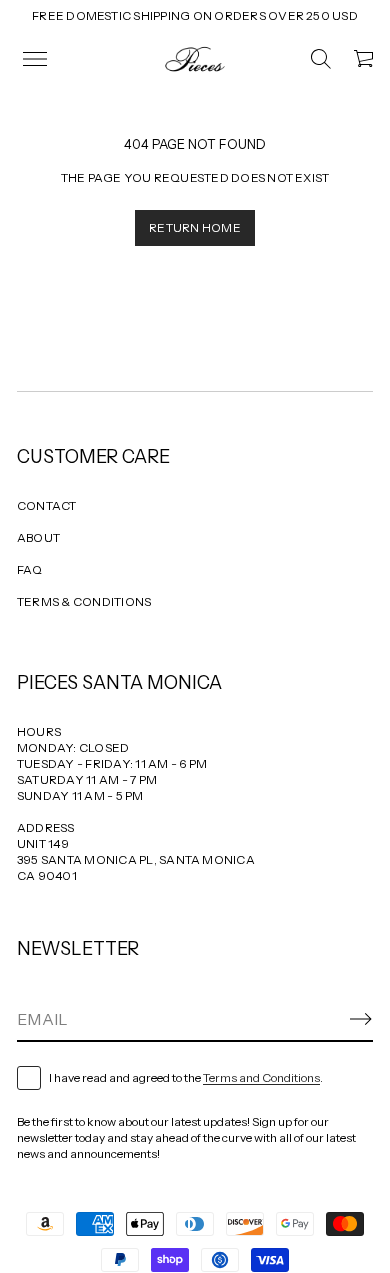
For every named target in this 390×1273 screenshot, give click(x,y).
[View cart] (365, 59)
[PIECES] (195, 59)
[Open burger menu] (35, 59)
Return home (195, 227)
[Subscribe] (361, 1019)
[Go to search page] (321, 59)
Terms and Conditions (261, 1077)
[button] (321, 59)
